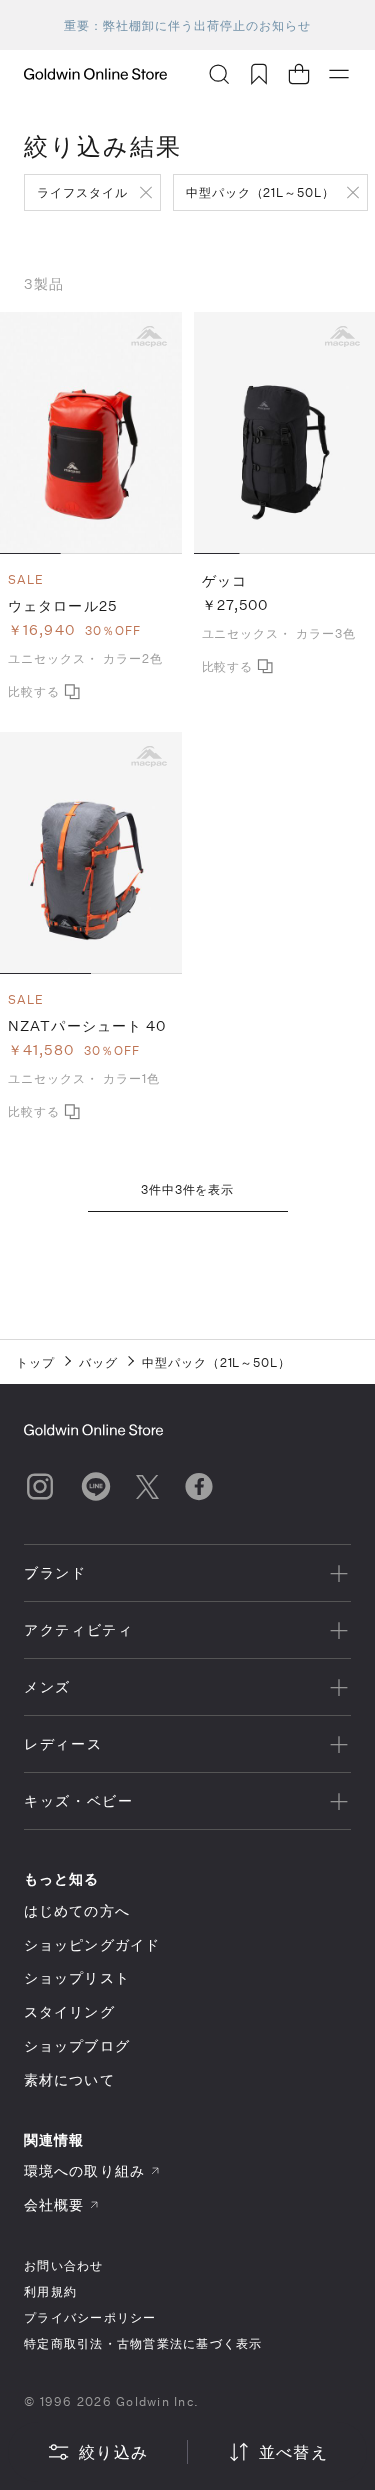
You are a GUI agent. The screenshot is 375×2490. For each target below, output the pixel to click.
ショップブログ (77, 2045)
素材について (69, 2079)
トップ (35, 1362)
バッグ (98, 1362)
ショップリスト (77, 1977)
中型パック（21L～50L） (260, 192)
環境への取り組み (84, 2170)
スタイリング (69, 2011)
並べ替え (293, 2451)
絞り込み (113, 2451)
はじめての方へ (77, 1910)
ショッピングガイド (92, 1944)
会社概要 (54, 2204)
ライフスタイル (82, 192)
